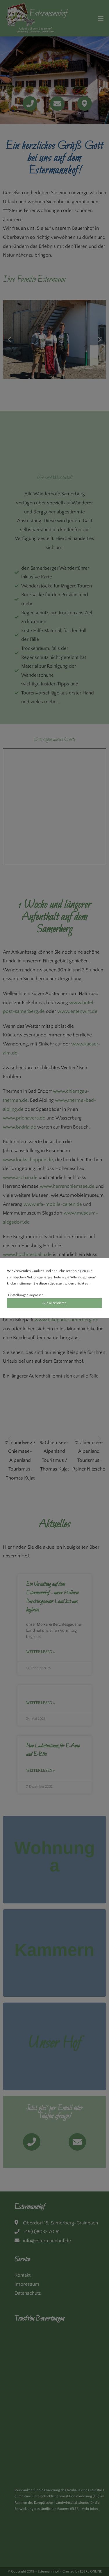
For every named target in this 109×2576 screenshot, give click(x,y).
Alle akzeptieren (54, 1303)
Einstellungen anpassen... (27, 1295)
